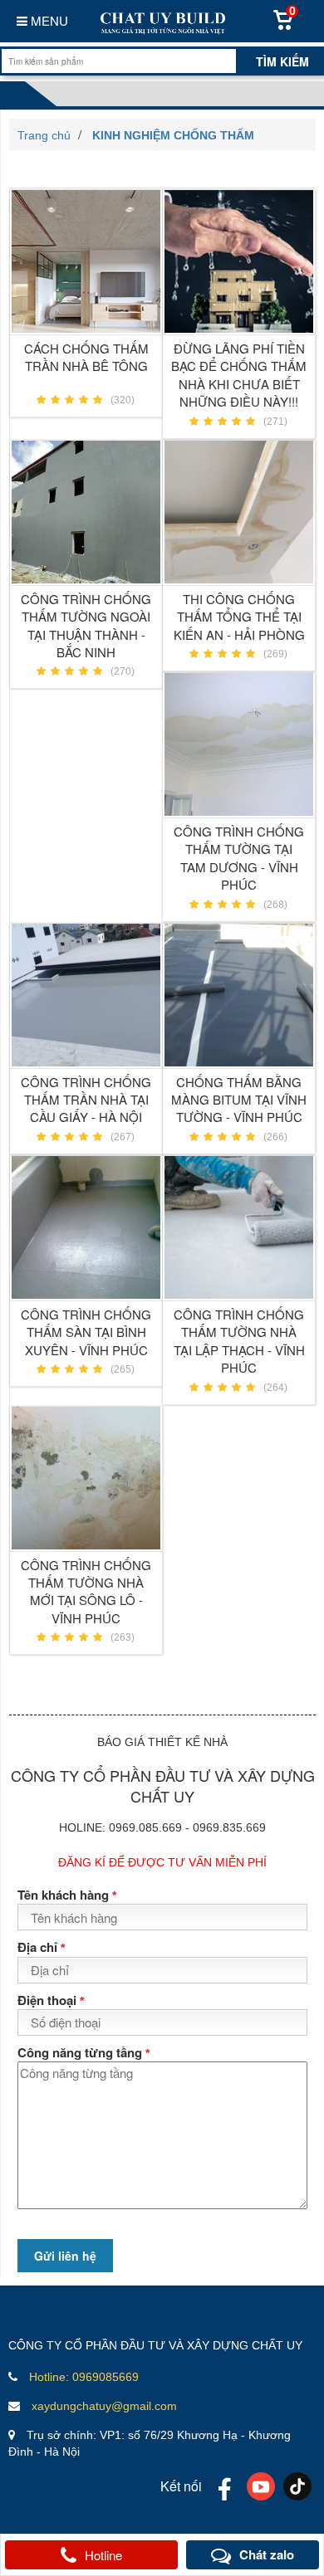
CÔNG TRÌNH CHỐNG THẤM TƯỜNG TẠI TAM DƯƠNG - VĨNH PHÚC (239, 858)
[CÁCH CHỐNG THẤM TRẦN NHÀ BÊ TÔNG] (86, 261)
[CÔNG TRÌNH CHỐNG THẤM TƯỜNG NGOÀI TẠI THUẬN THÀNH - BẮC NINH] (86, 512)
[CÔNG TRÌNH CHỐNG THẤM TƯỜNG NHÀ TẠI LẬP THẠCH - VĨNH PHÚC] (239, 1227)
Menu (48, 20)
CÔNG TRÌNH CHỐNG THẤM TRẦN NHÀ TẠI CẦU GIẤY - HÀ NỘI (86, 1100)
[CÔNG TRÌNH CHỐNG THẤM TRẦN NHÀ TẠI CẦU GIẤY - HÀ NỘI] (86, 995)
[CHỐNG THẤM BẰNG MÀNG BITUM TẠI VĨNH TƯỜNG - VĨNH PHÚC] (239, 995)
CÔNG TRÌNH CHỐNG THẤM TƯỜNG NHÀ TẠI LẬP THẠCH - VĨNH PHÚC (239, 1341)
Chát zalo (267, 2554)
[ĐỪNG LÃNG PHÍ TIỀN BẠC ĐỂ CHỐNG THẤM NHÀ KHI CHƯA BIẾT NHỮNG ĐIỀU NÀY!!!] (239, 261)
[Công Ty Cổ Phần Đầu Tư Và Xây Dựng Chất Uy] (162, 21)
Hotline (103, 2555)
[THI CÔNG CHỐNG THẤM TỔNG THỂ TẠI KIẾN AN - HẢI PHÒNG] (239, 512)
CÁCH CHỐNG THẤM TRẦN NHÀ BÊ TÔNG (86, 357)
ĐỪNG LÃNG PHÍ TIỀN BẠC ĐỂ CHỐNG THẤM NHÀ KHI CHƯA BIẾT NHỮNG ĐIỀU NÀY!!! (239, 375)
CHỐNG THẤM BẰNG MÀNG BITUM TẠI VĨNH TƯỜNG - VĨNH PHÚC (239, 1100)
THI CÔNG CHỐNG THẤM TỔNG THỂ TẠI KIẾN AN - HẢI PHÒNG (239, 617)
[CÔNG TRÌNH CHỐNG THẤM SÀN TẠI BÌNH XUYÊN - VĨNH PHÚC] (86, 1227)
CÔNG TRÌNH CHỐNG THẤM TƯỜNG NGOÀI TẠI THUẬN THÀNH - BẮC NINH (86, 625)
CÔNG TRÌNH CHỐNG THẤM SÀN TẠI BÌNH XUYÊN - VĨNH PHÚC (86, 1332)
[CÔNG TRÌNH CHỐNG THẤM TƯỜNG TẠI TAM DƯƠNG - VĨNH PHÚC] (239, 744)
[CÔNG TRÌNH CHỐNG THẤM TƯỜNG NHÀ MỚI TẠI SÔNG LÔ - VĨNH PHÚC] (86, 1478)
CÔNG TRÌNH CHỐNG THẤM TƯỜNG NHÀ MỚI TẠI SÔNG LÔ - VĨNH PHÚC (86, 1591)
